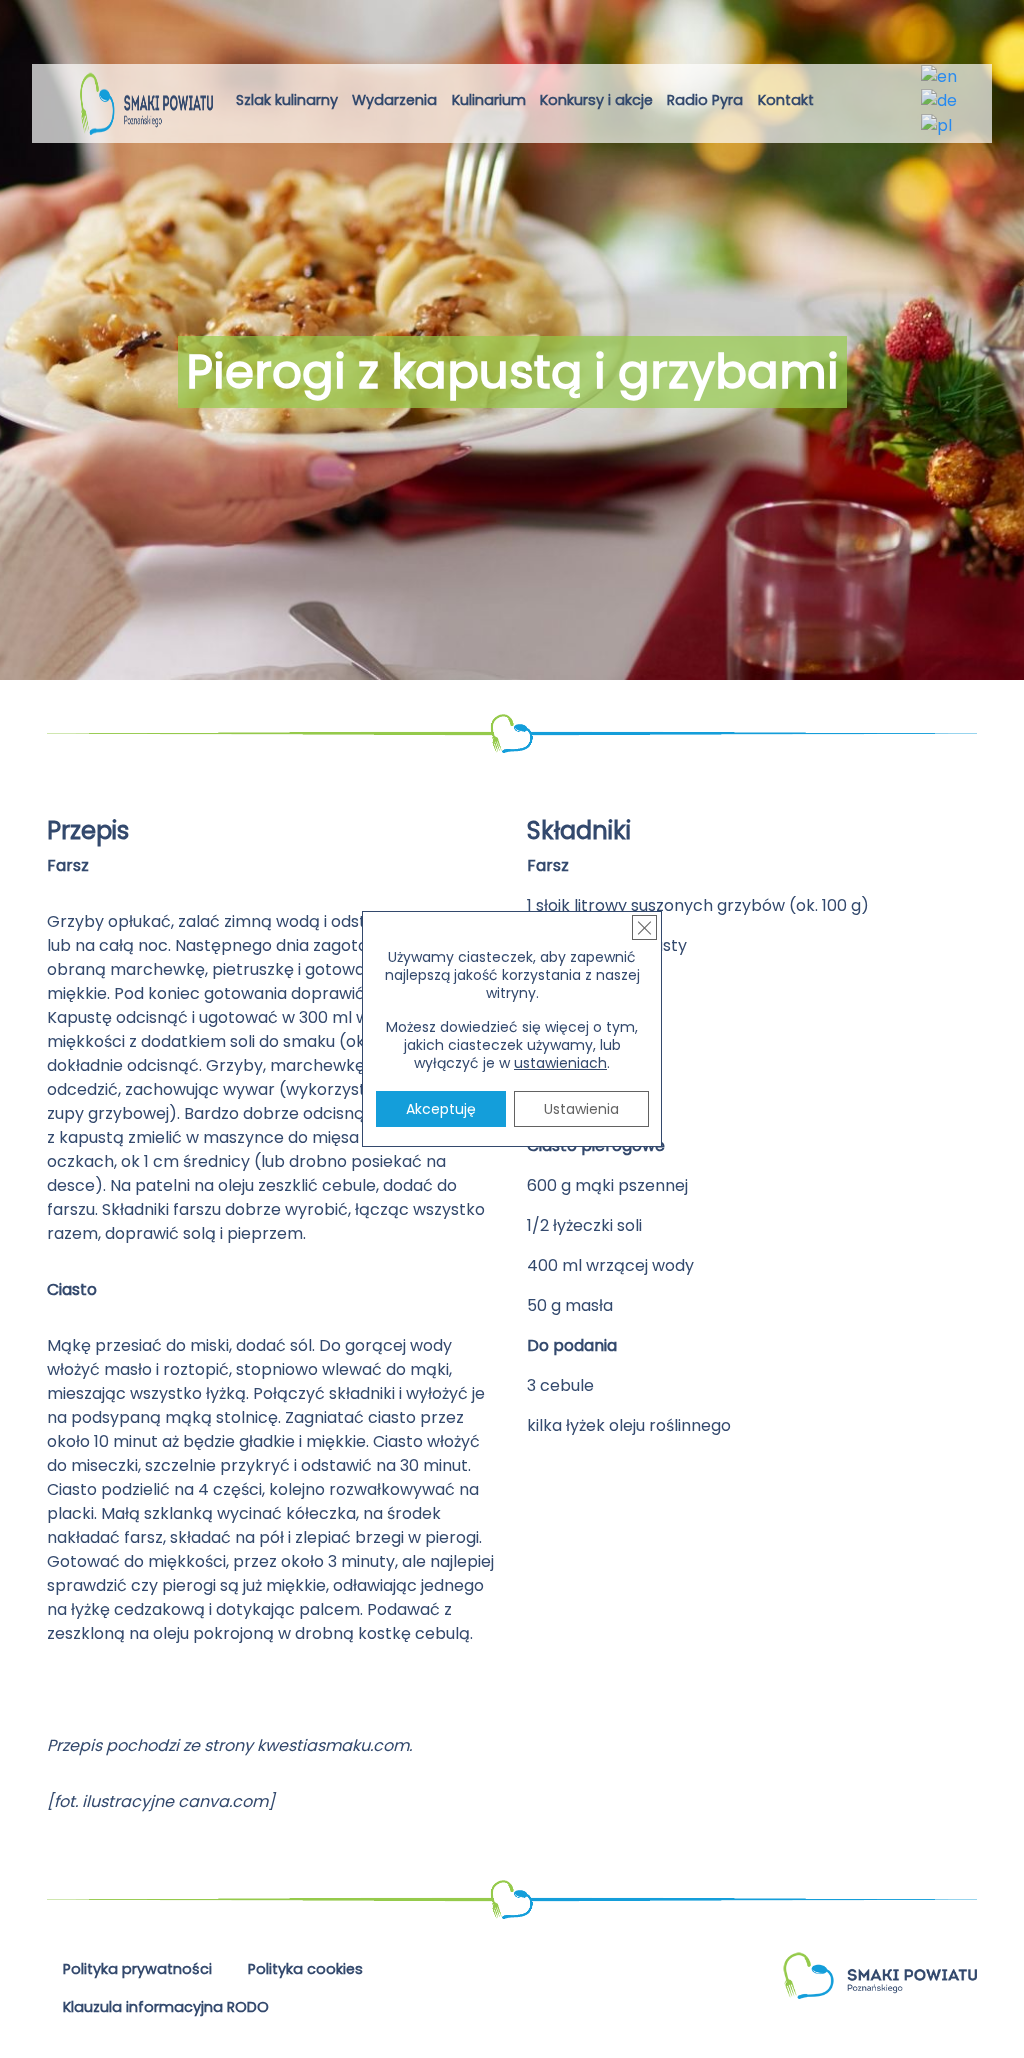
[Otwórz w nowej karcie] (837, 103)
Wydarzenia (394, 100)
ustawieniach (560, 1063)
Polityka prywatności (137, 1969)
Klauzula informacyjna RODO (166, 2007)
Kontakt (786, 100)
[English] (940, 75)
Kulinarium (489, 100)
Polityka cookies (305, 1969)
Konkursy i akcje (596, 100)
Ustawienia (581, 1109)
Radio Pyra (705, 100)
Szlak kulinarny (287, 100)
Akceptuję (441, 1109)
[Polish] (937, 124)
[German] (940, 100)
